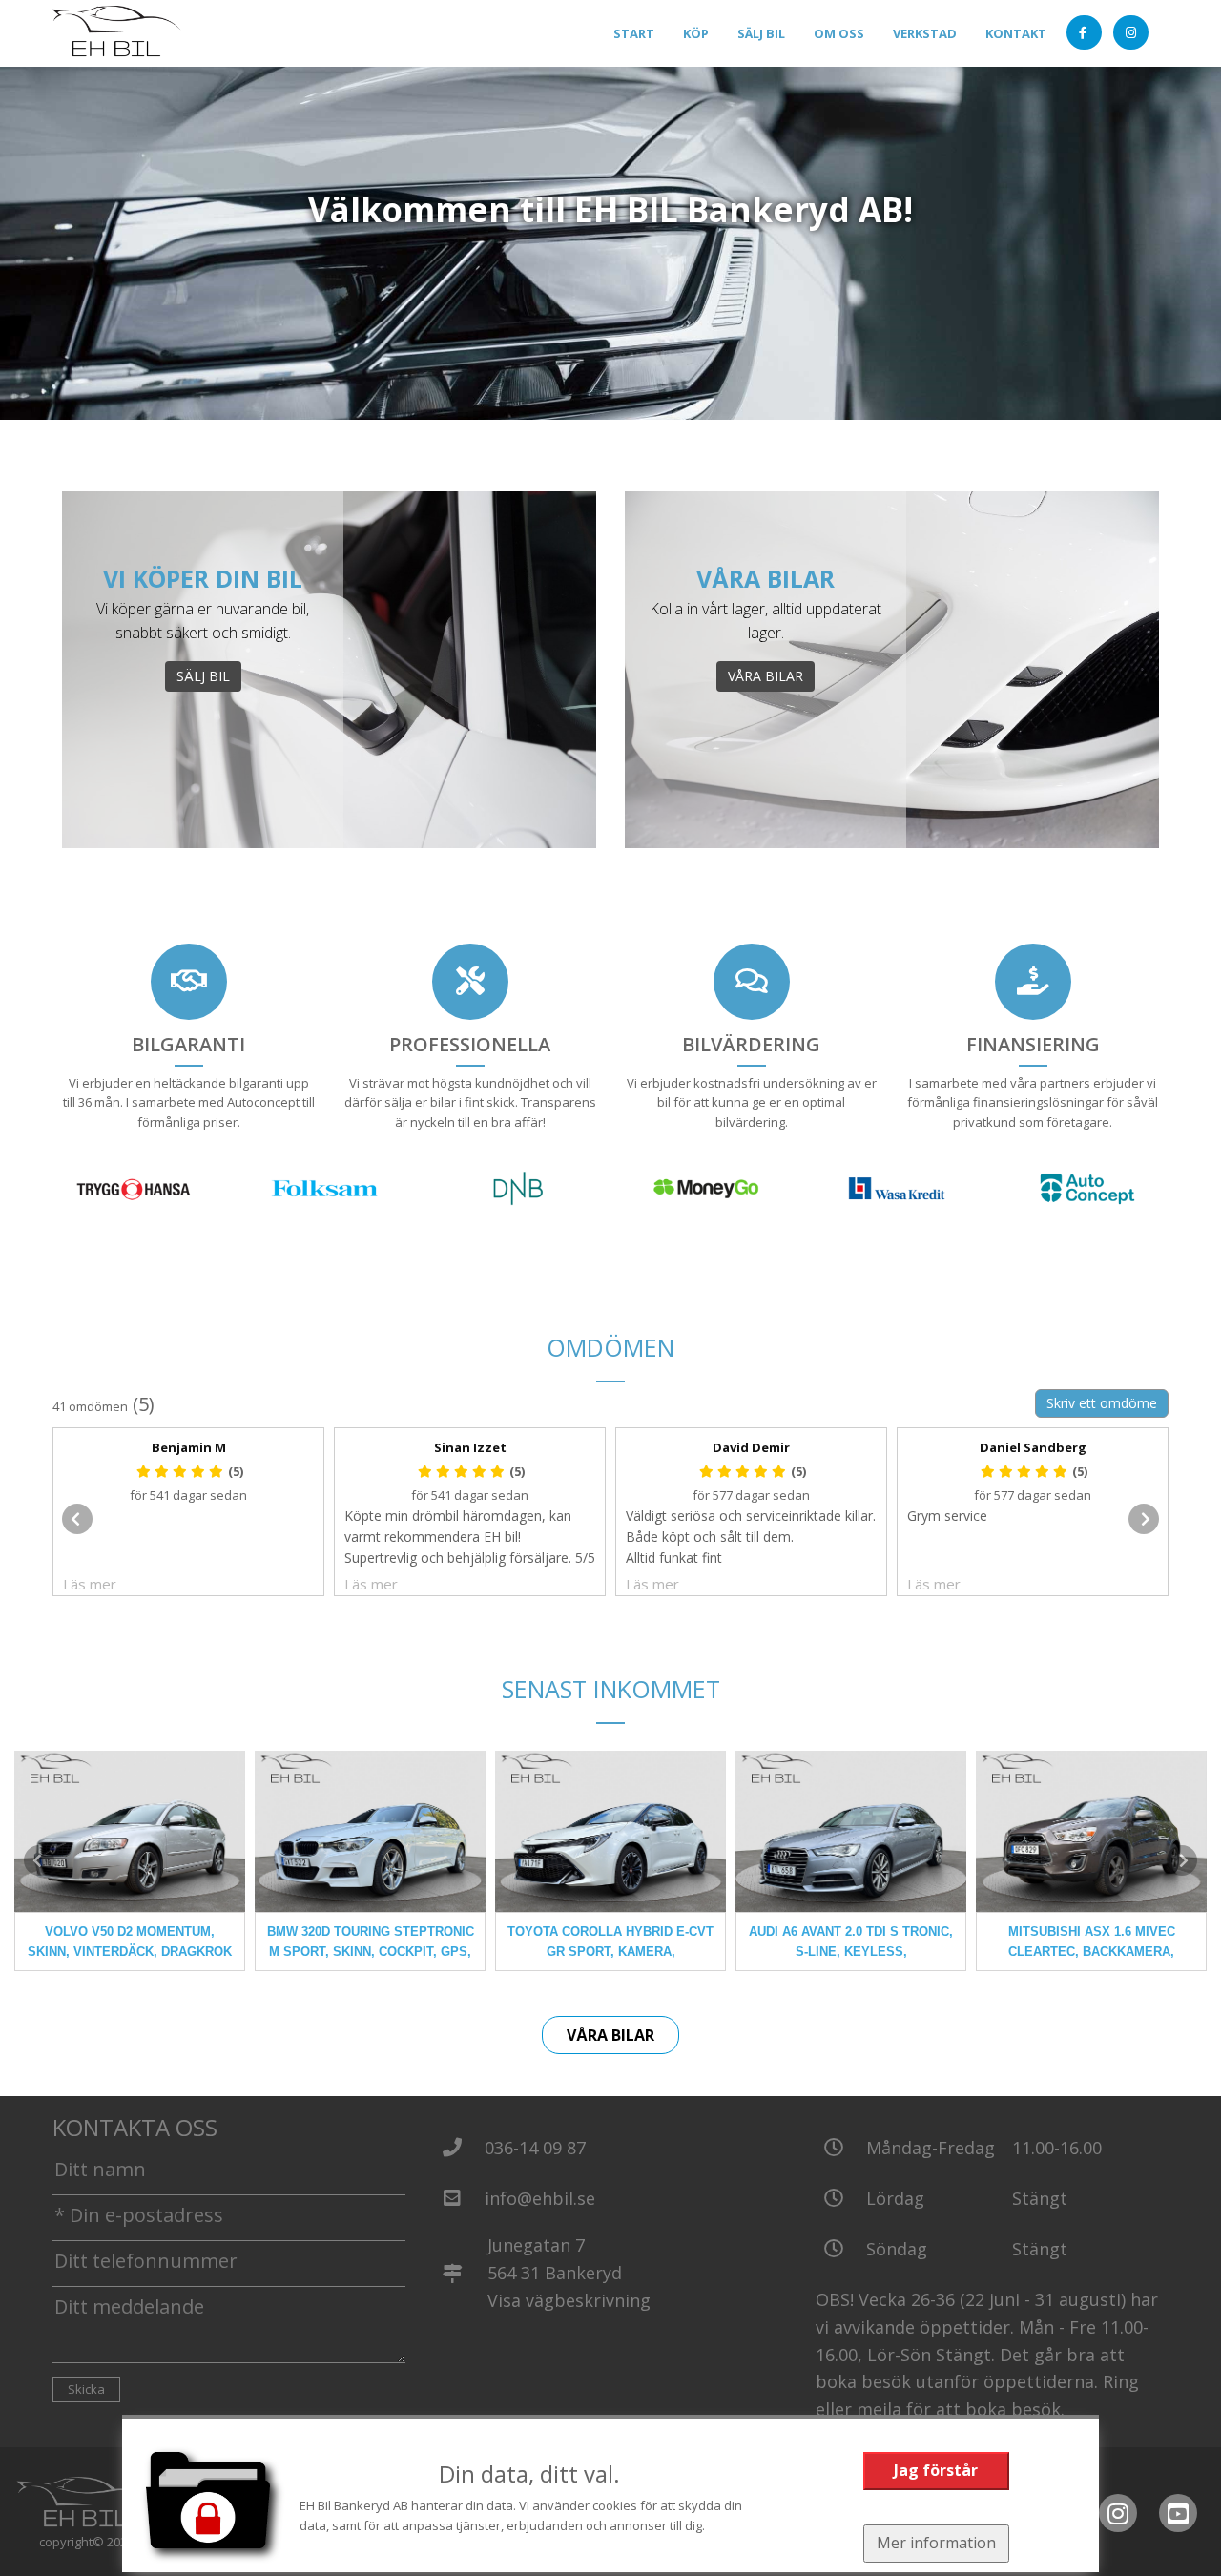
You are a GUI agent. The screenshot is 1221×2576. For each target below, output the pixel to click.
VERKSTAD (925, 33)
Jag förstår (936, 2470)
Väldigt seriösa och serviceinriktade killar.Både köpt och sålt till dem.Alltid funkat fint (751, 1537)
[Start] (118, 34)
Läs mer (90, 1584)
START (634, 33)
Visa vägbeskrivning (569, 2300)
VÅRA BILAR (766, 676)
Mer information (936, 2543)
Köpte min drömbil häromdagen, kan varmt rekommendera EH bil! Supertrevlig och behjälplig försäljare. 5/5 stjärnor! (470, 1537)
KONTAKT (1016, 33)
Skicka (86, 2389)
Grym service (947, 1516)
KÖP (696, 33)
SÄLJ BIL (761, 33)
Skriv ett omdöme (1102, 1403)
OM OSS (839, 33)
